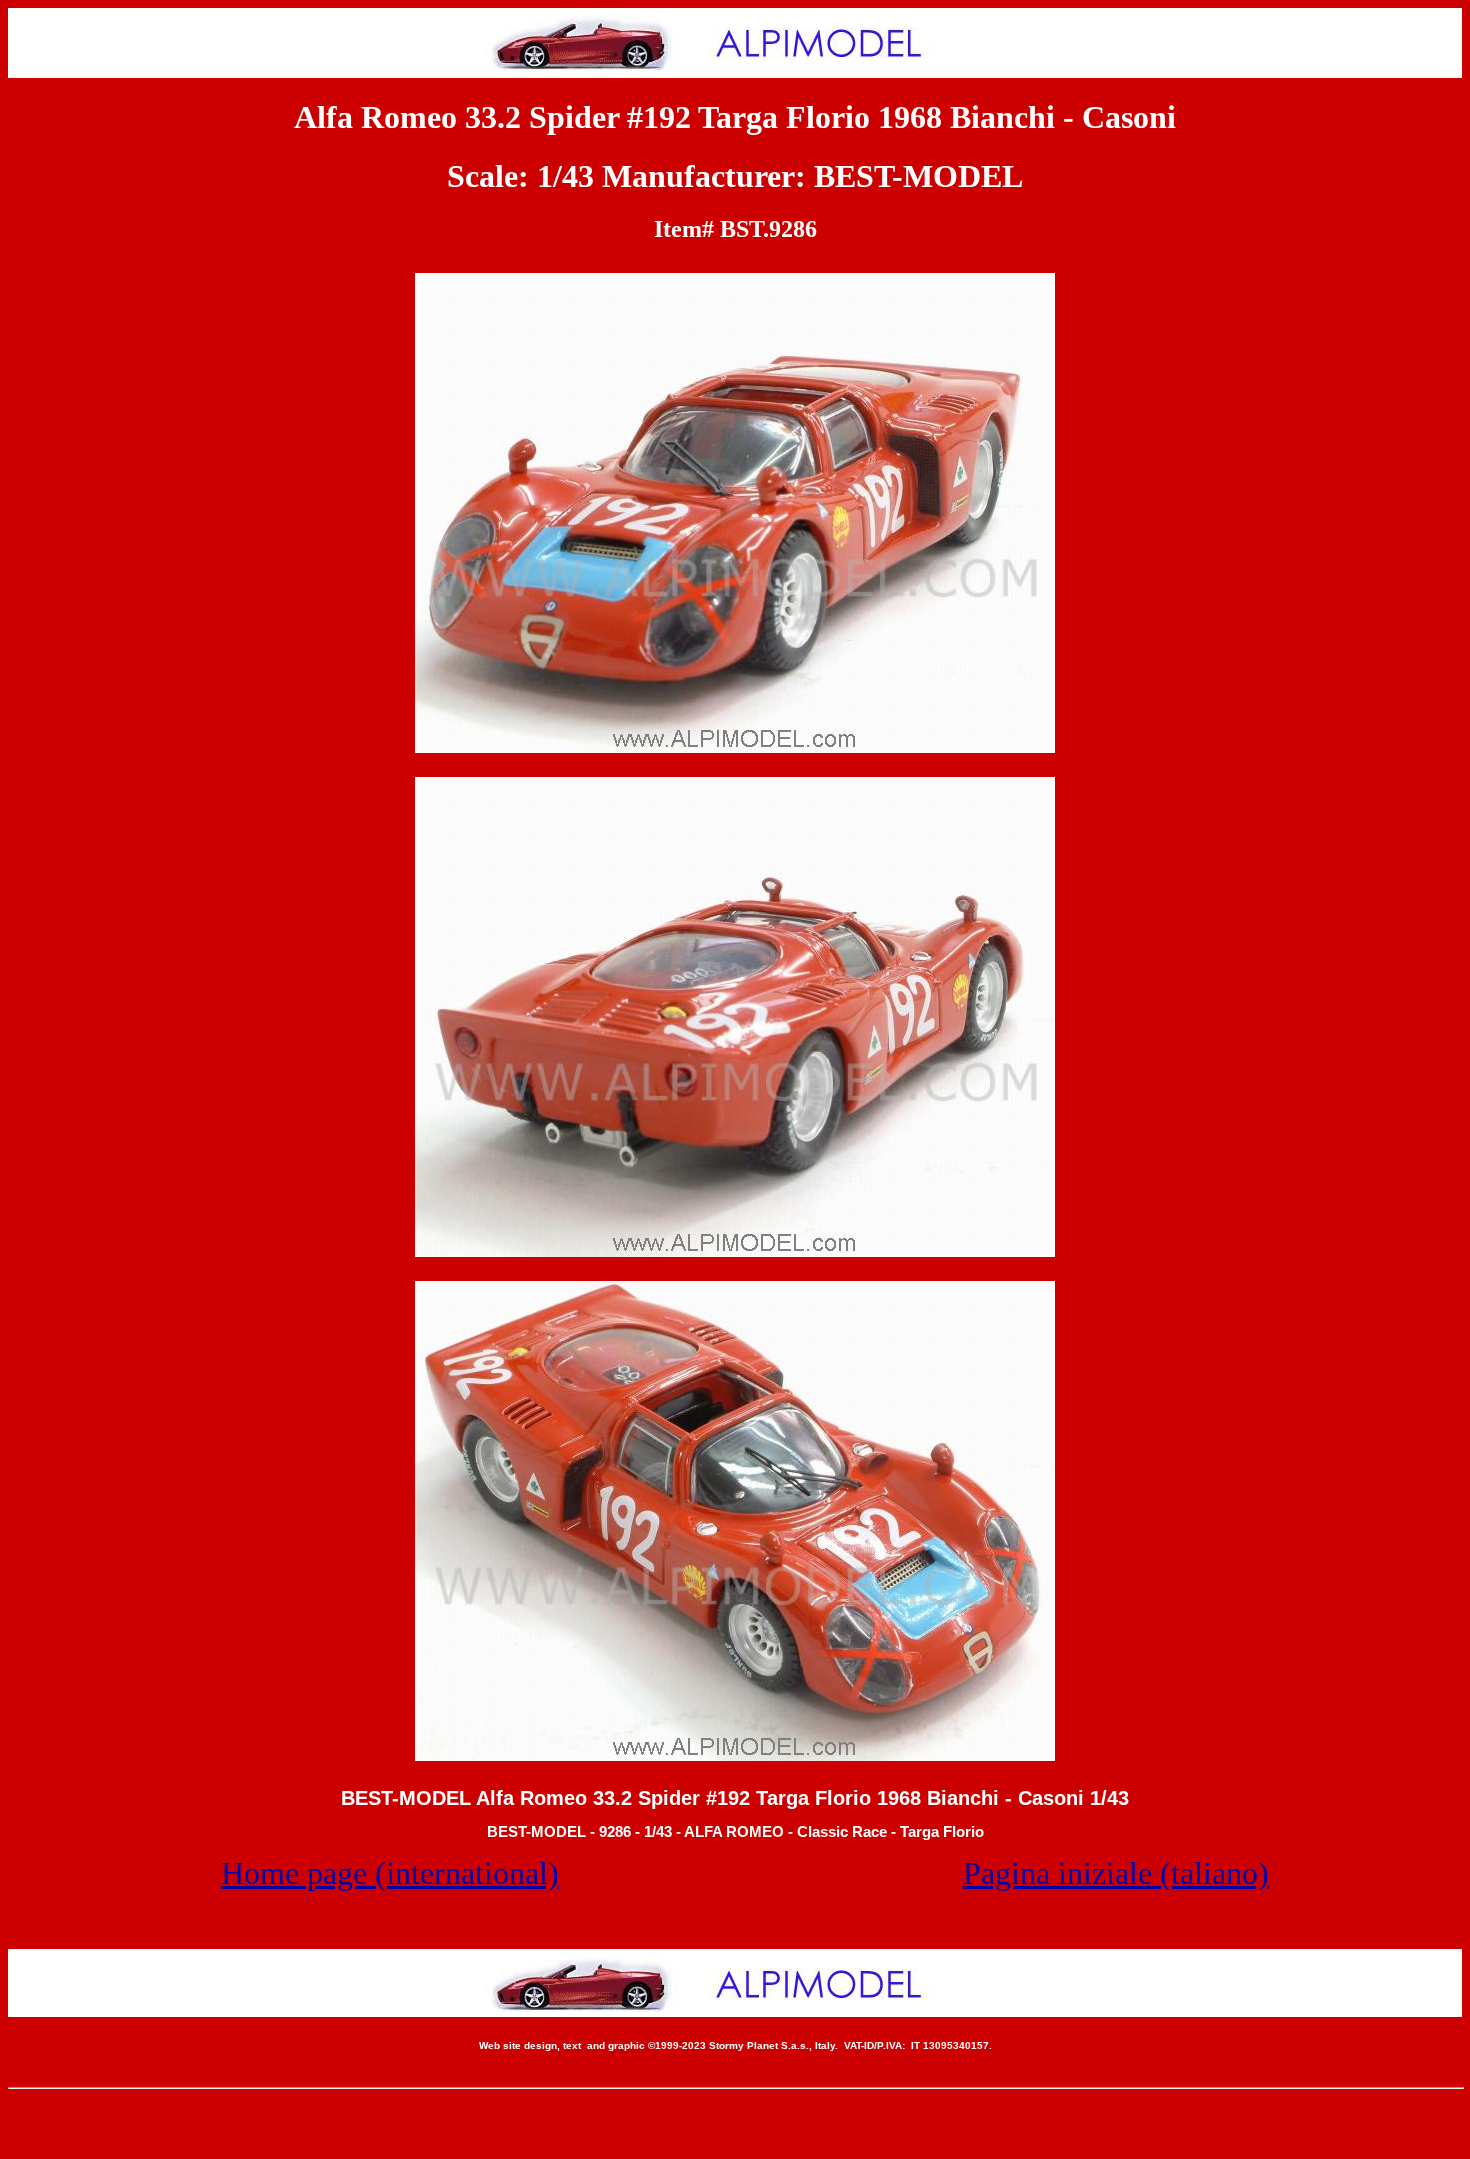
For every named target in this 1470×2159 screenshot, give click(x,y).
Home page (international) (390, 1873)
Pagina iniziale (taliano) (1116, 1873)
